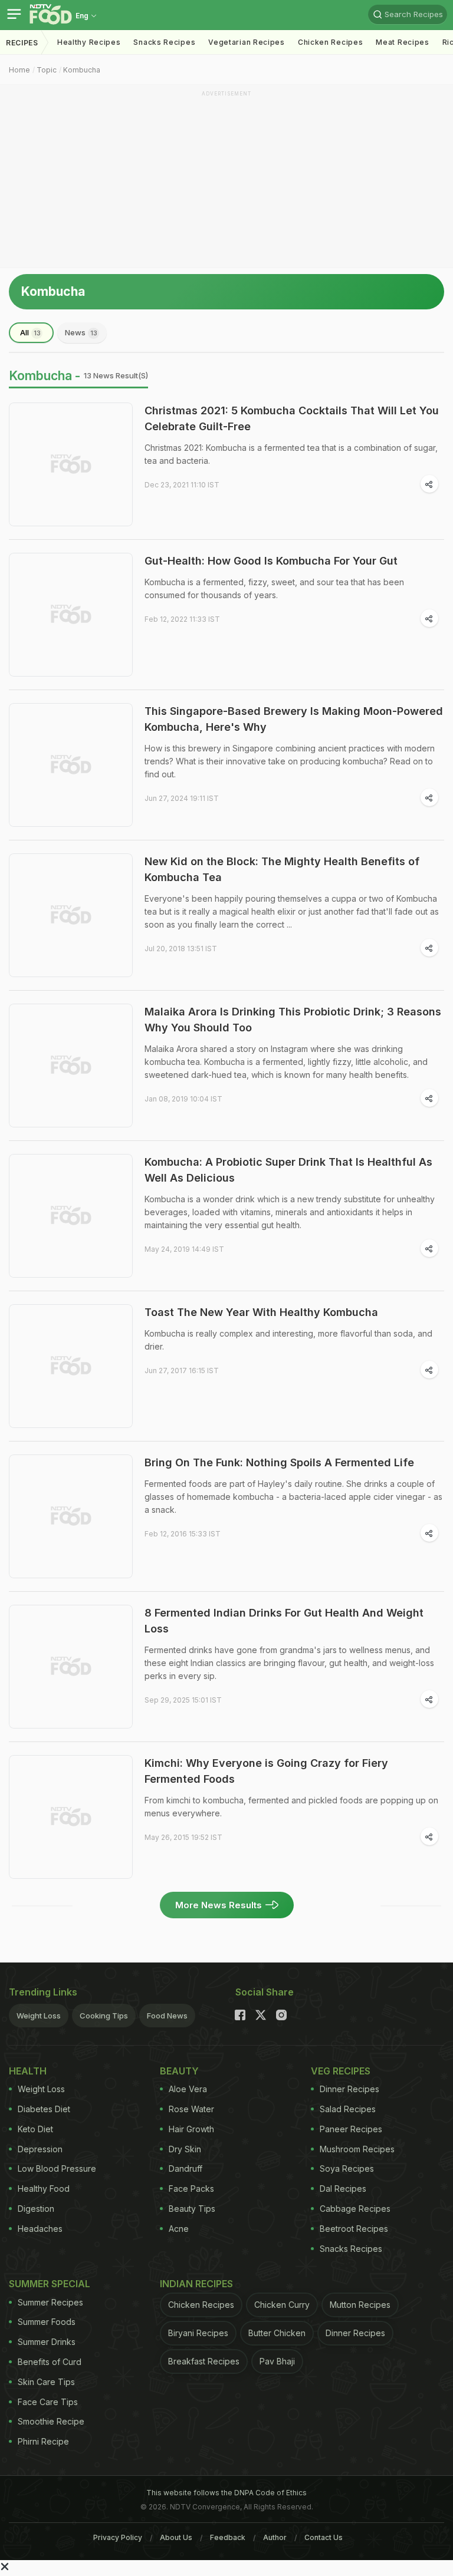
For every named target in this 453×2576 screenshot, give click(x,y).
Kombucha (82, 70)
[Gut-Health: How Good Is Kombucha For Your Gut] (71, 615)
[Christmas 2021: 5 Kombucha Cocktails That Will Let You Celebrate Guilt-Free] (71, 464)
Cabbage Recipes (355, 2209)
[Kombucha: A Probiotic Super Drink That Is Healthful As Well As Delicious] (71, 1216)
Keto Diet (35, 2129)
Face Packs (191, 2189)
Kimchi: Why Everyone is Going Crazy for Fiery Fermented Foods (266, 1771)
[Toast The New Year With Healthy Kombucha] (71, 1366)
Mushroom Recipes (357, 2149)
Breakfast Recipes (204, 2361)
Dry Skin (185, 2149)
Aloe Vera (188, 2089)
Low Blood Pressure (57, 2168)
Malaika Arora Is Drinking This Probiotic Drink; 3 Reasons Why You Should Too (293, 1020)
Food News (167, 2016)
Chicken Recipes (331, 42)
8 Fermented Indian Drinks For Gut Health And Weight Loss (284, 1621)
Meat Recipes (402, 42)
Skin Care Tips (46, 2382)
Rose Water (191, 2109)
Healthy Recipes (89, 42)
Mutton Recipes (360, 2305)
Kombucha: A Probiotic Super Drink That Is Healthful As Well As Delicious (288, 1170)
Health (28, 2071)
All (30, 332)
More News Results (219, 1905)
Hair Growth (191, 2129)
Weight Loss (39, 2016)
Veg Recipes (341, 2071)
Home (19, 70)
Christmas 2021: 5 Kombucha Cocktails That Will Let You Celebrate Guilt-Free (292, 418)
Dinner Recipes (349, 2089)
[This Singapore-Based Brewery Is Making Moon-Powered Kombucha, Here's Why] (71, 765)
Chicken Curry (282, 2305)
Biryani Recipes (198, 2333)
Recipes (22, 43)
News (81, 332)
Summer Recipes (50, 2302)
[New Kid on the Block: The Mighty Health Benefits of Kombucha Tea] (71, 915)
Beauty (179, 2071)
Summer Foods (47, 2322)
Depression (40, 2149)
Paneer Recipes (351, 2129)
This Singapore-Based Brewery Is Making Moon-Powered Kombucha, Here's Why (294, 719)
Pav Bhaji (277, 2361)
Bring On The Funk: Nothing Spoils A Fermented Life (279, 1462)
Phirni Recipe (43, 2441)
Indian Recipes (196, 2284)
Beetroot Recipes (354, 2229)
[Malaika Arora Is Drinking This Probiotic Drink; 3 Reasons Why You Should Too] (71, 1066)
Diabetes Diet (44, 2109)
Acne (179, 2229)
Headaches (40, 2229)
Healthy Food (44, 2189)
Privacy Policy (118, 2537)
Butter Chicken (277, 2333)
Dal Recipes (343, 2189)
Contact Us (324, 2537)
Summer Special (50, 2284)
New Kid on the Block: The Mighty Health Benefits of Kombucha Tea (282, 869)
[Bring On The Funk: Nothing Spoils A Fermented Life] (71, 1516)
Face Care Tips (48, 2402)
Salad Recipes (348, 2109)
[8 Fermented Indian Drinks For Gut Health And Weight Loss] (71, 1667)
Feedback (228, 2537)
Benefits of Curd (50, 2362)
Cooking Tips (104, 2016)
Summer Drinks (47, 2342)
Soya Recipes (347, 2168)
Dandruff (186, 2168)
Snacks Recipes (164, 42)
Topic (47, 70)
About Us (176, 2537)
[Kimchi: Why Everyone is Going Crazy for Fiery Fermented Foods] (71, 1817)
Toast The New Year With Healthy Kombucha (261, 1312)
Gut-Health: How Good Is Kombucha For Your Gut (271, 561)
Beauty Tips (192, 2209)
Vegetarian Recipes (247, 42)
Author (275, 2537)
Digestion (36, 2209)
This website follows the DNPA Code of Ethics (226, 2493)
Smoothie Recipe (51, 2421)
